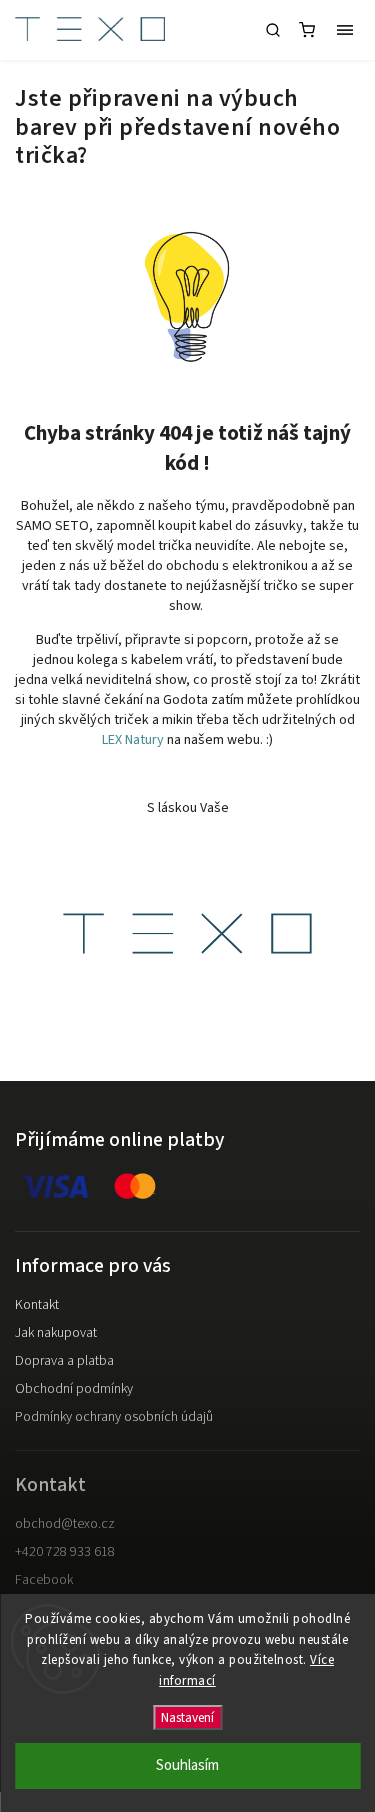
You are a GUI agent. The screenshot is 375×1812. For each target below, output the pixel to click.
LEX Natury (133, 740)
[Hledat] (273, 30)
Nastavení (187, 1717)
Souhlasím (187, 1765)
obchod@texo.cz (65, 1524)
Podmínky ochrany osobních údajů (114, 1417)
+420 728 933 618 (65, 1552)
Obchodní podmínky (74, 1389)
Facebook (44, 1580)
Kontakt (37, 1305)
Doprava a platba (64, 1361)
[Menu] (345, 30)
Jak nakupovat (56, 1333)
